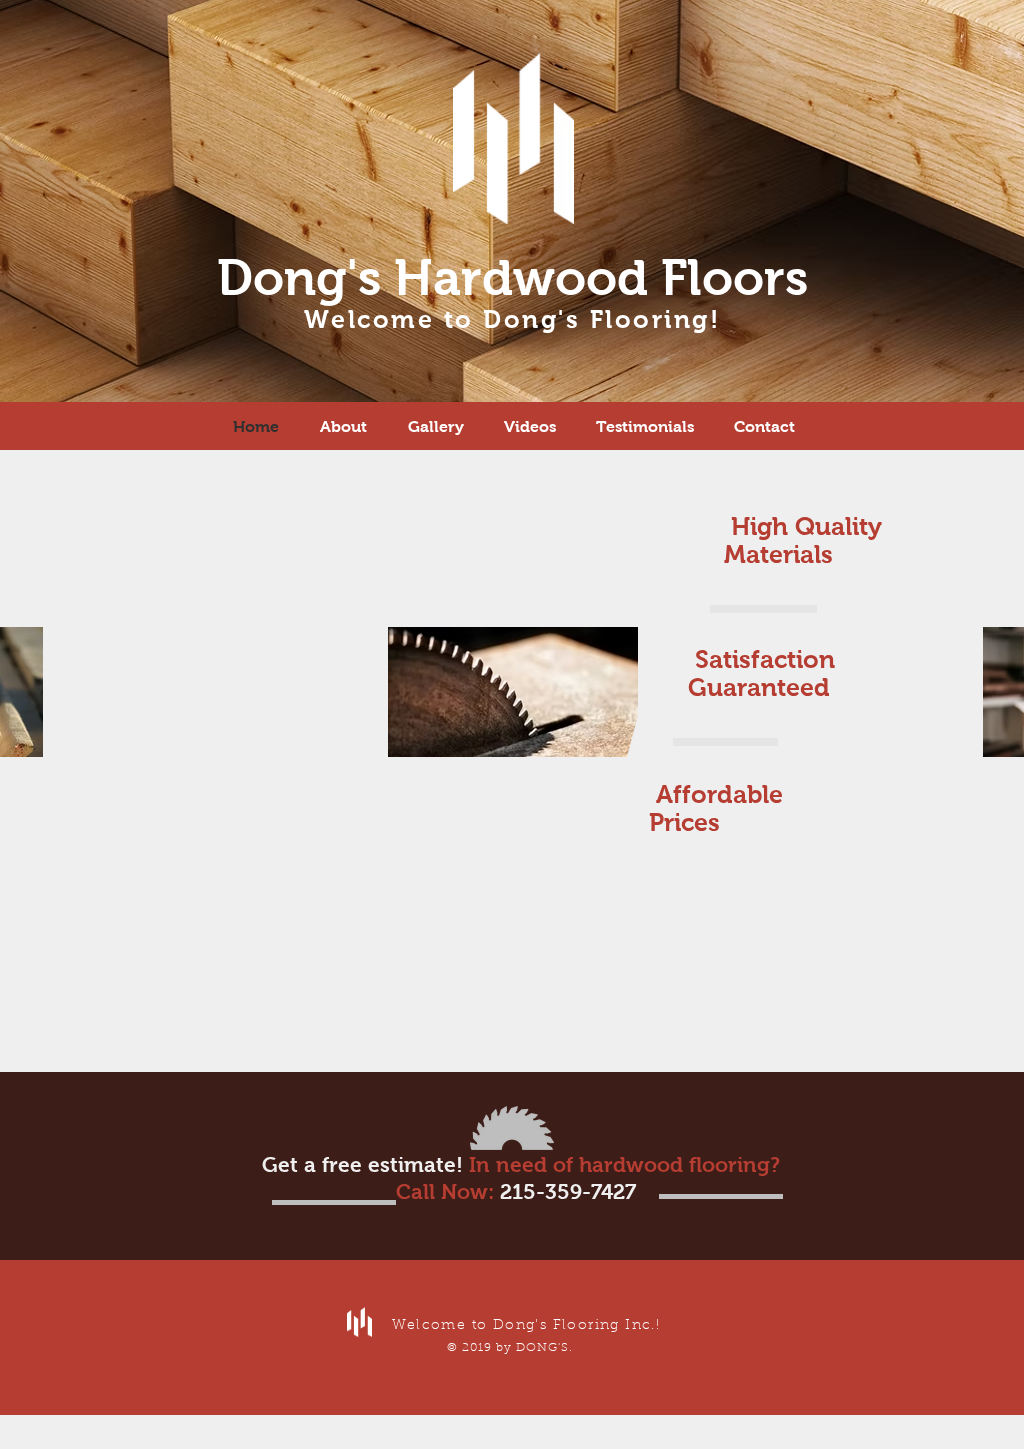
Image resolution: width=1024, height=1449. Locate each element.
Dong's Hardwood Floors (512, 277)
